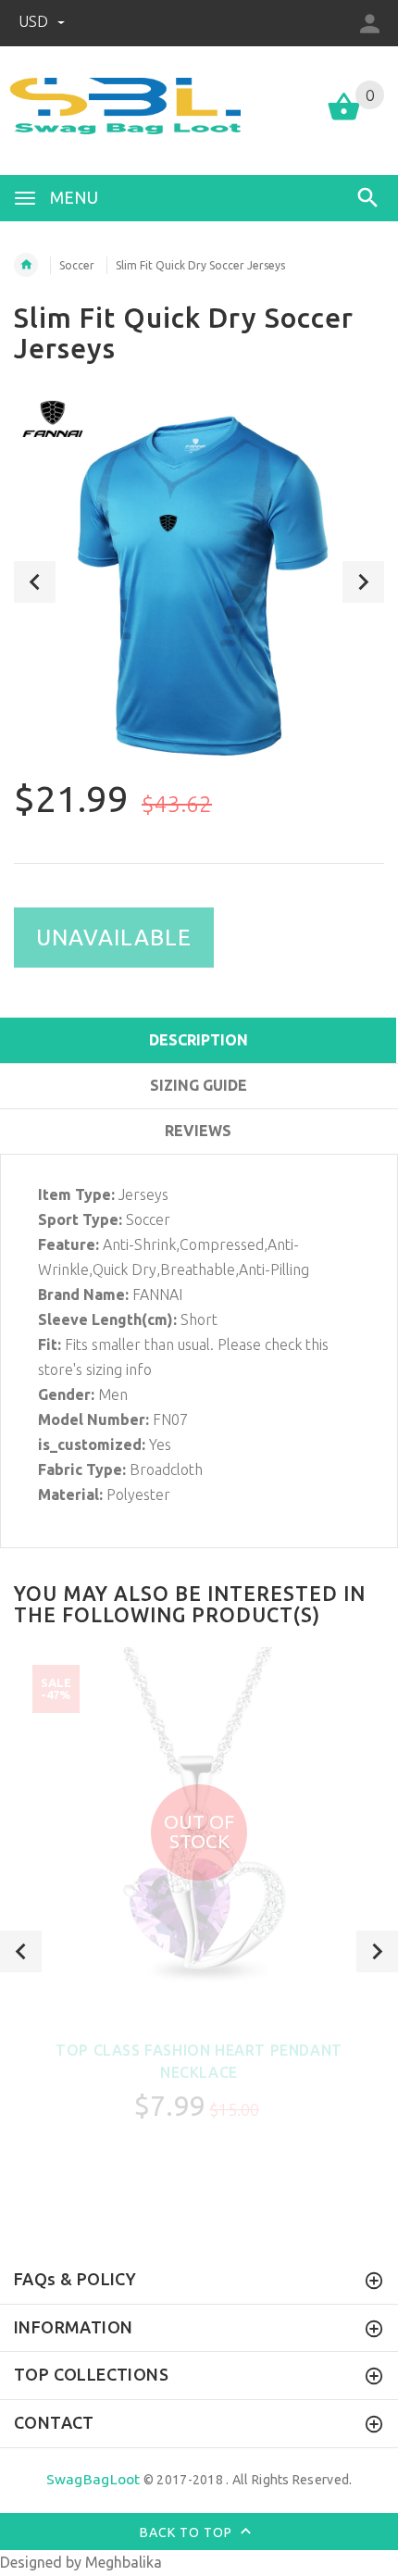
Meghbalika (124, 2562)
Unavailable (114, 938)
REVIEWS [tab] (198, 1131)
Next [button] (363, 582)
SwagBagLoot (93, 2479)
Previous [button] (35, 582)
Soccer (77, 265)
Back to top (188, 2532)
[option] (199, 581)
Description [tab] (199, 1040)
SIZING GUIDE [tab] (199, 1085)
